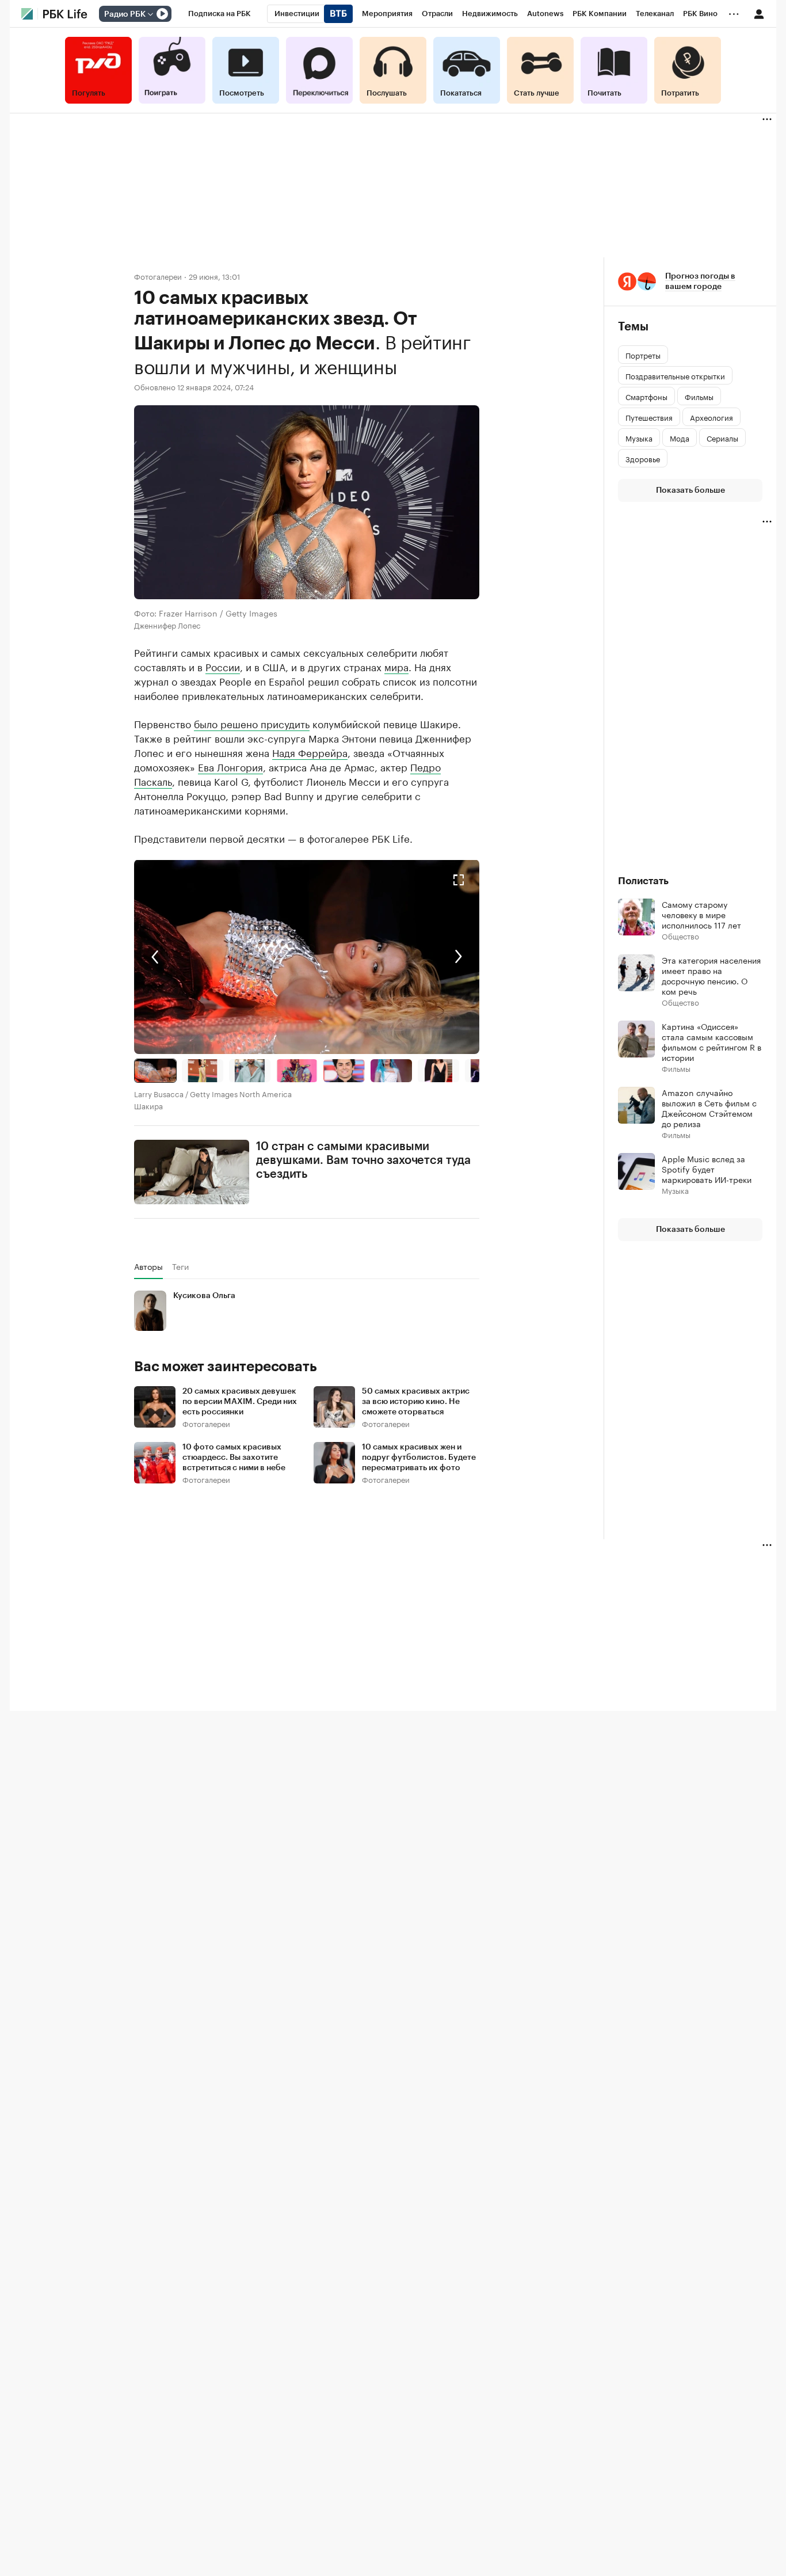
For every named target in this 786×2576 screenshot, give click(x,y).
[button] (307, 957)
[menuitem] (220, 14)
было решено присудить (252, 723)
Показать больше (690, 490)
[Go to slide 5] (344, 1071)
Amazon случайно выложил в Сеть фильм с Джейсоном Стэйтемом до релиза (709, 1108)
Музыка (675, 1190)
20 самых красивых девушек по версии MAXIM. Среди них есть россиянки (240, 1402)
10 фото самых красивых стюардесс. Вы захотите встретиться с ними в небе (234, 1458)
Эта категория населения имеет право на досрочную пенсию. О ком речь (711, 975)
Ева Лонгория (230, 766)
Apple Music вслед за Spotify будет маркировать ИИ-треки (707, 1169)
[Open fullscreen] (459, 880)
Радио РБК (125, 14)
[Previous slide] (220, 957)
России (223, 666)
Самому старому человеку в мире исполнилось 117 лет (701, 914)
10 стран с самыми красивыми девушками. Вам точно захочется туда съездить (363, 1160)
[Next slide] (393, 957)
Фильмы (676, 1068)
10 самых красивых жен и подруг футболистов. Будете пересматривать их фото (419, 1458)
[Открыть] (150, 14)
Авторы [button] (148, 1266)
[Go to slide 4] (297, 1071)
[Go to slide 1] (155, 1071)
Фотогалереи (158, 276)
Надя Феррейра (310, 752)
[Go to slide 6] (391, 1071)
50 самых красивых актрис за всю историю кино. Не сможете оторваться (416, 1402)
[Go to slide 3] (250, 1071)
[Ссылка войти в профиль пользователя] (759, 13)
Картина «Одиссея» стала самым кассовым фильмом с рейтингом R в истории (711, 1041)
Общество (680, 936)
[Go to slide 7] (438, 1071)
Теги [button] (180, 1266)
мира (396, 666)
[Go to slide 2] (203, 1071)
